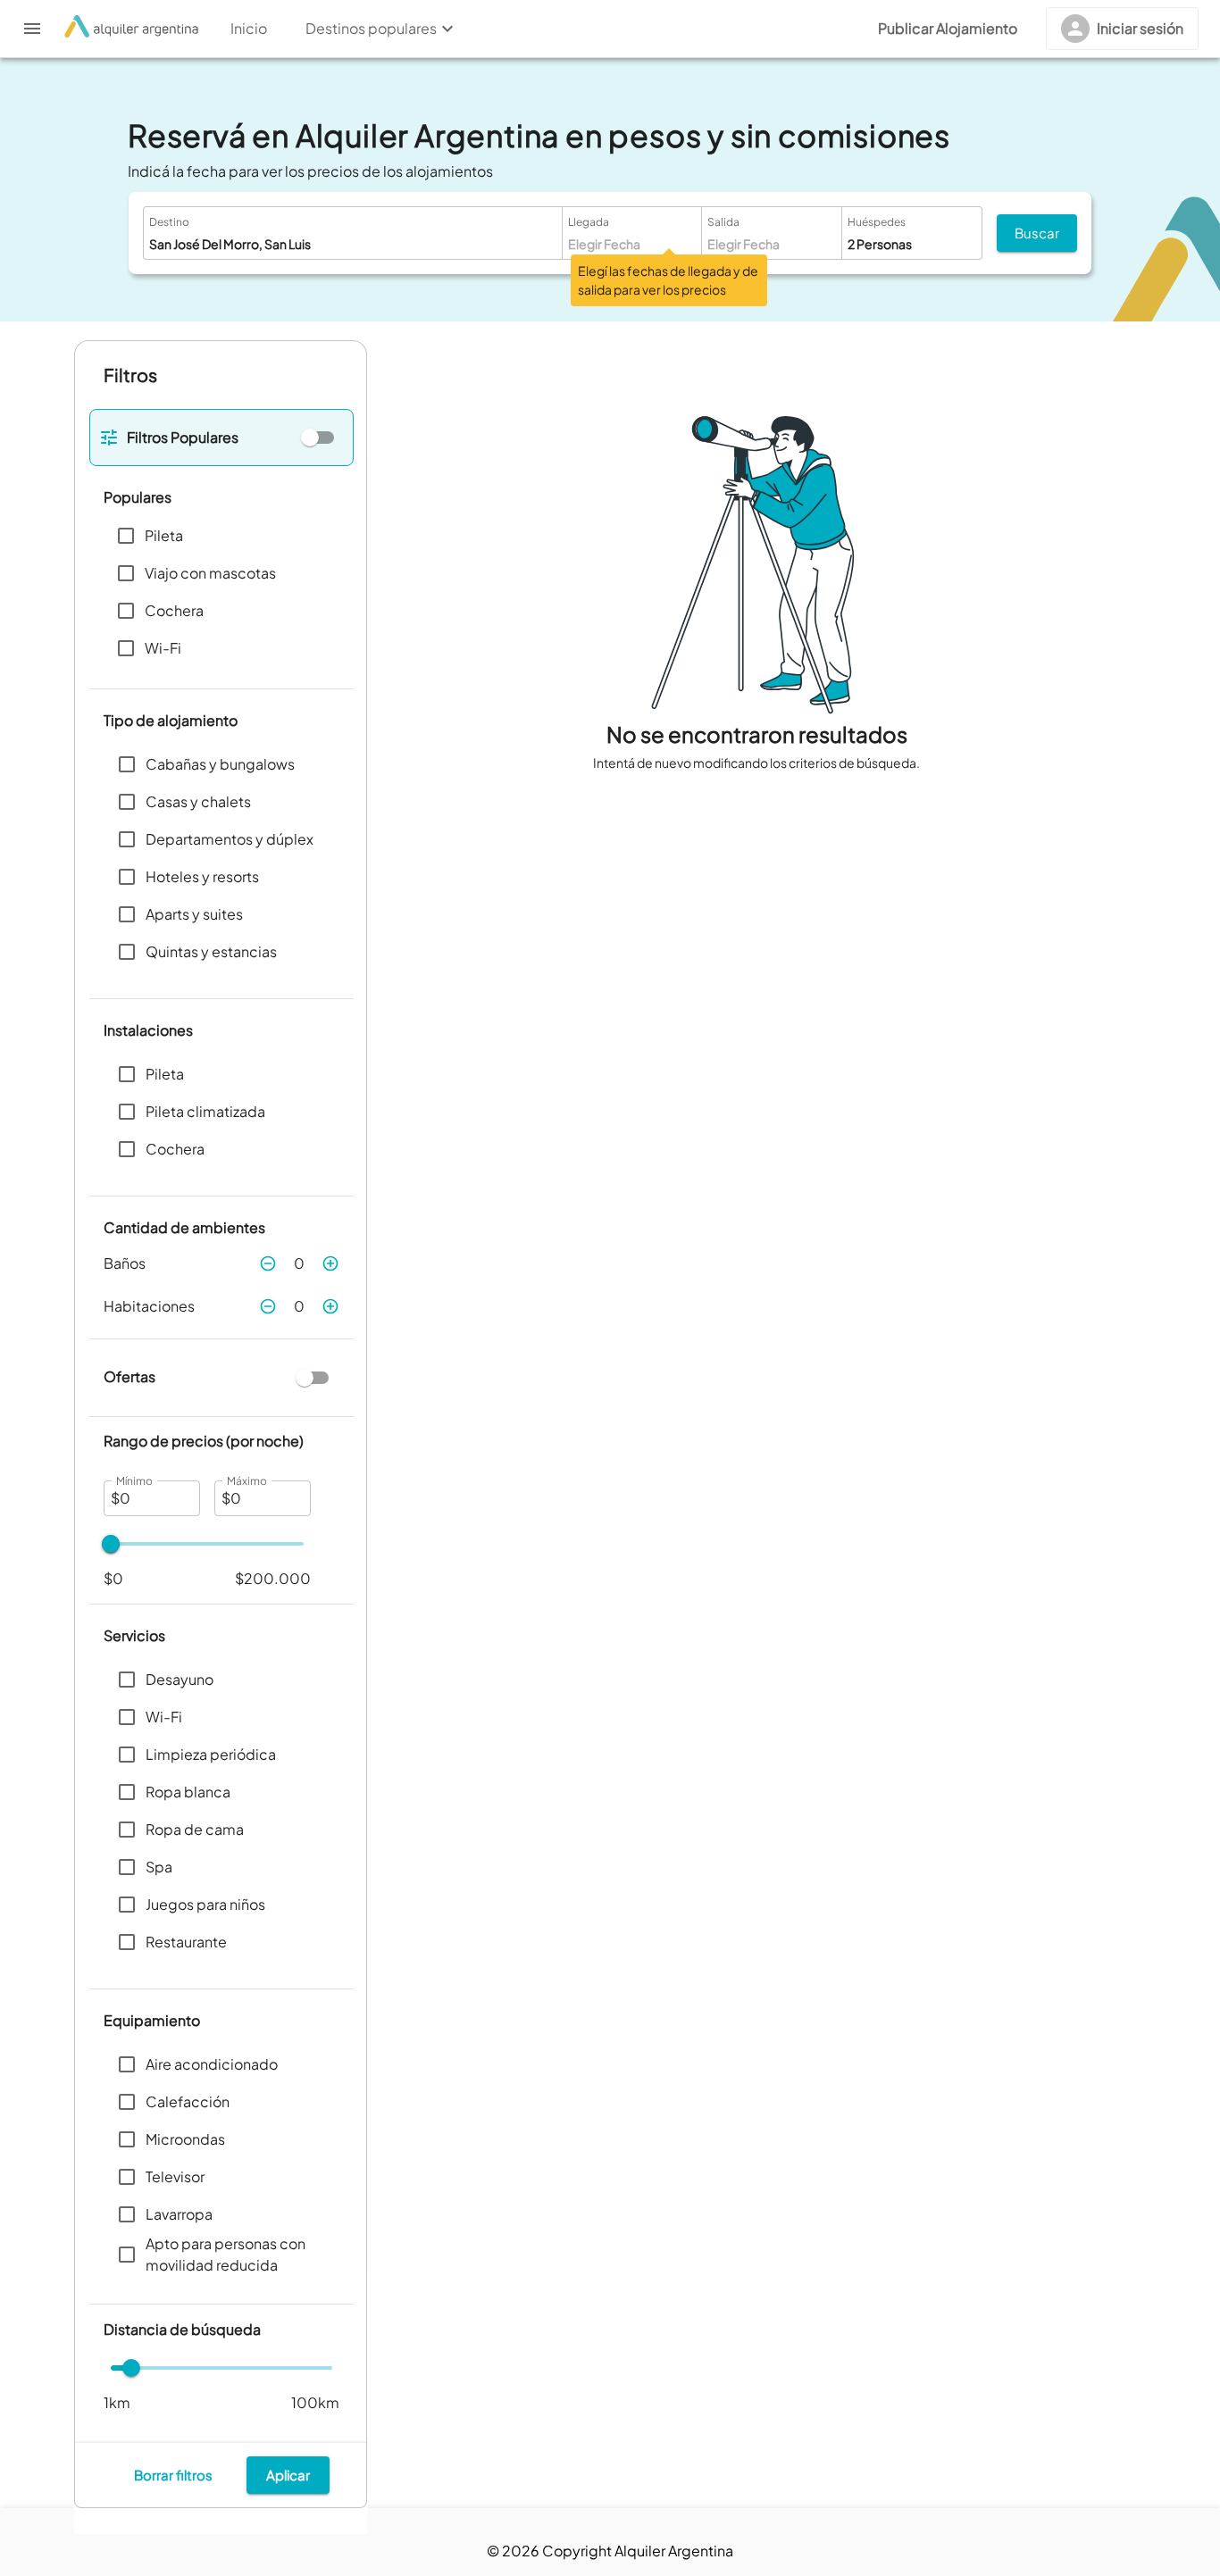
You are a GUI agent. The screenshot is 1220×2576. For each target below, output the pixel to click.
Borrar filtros (173, 2475)
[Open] (548, 244)
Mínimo (134, 1480)
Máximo (247, 1480)
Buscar (1037, 233)
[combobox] (324, 244)
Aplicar (288, 2475)
